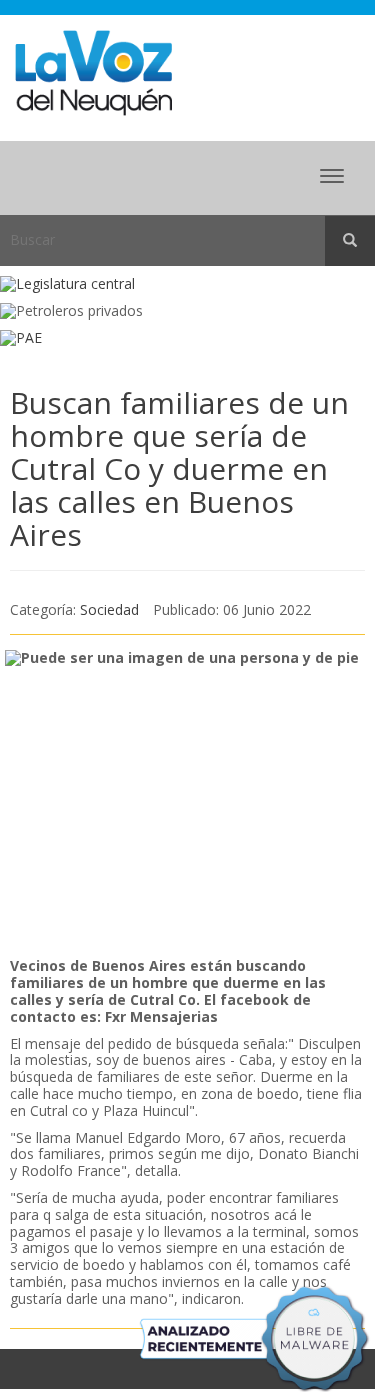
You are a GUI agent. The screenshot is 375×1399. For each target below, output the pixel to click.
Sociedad (109, 609)
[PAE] (187, 338)
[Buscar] (350, 241)
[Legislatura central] (187, 284)
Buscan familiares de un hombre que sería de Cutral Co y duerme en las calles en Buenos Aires (179, 468)
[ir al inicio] (93, 71)
